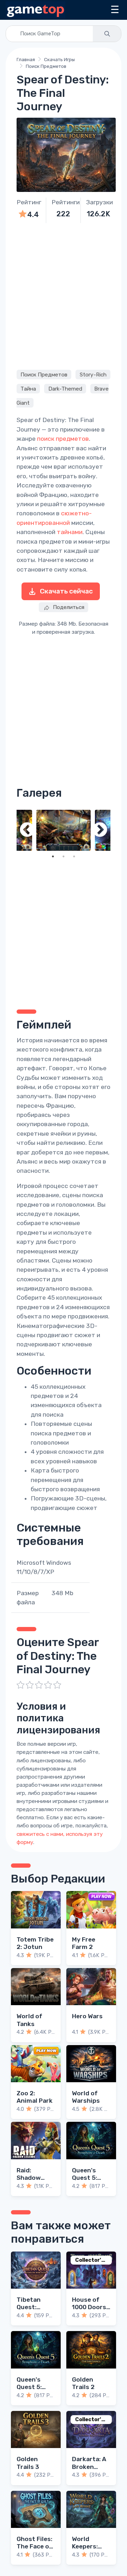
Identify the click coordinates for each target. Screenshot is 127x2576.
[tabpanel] (64, 830)
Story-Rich (93, 374)
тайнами (70, 532)
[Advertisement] (64, 295)
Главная (26, 60)
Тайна (28, 388)
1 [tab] (53, 856)
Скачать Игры (59, 60)
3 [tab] (74, 856)
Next (100, 830)
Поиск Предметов (46, 66)
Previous (27, 830)
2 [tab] (64, 856)
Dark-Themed (65, 388)
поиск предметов (63, 439)
